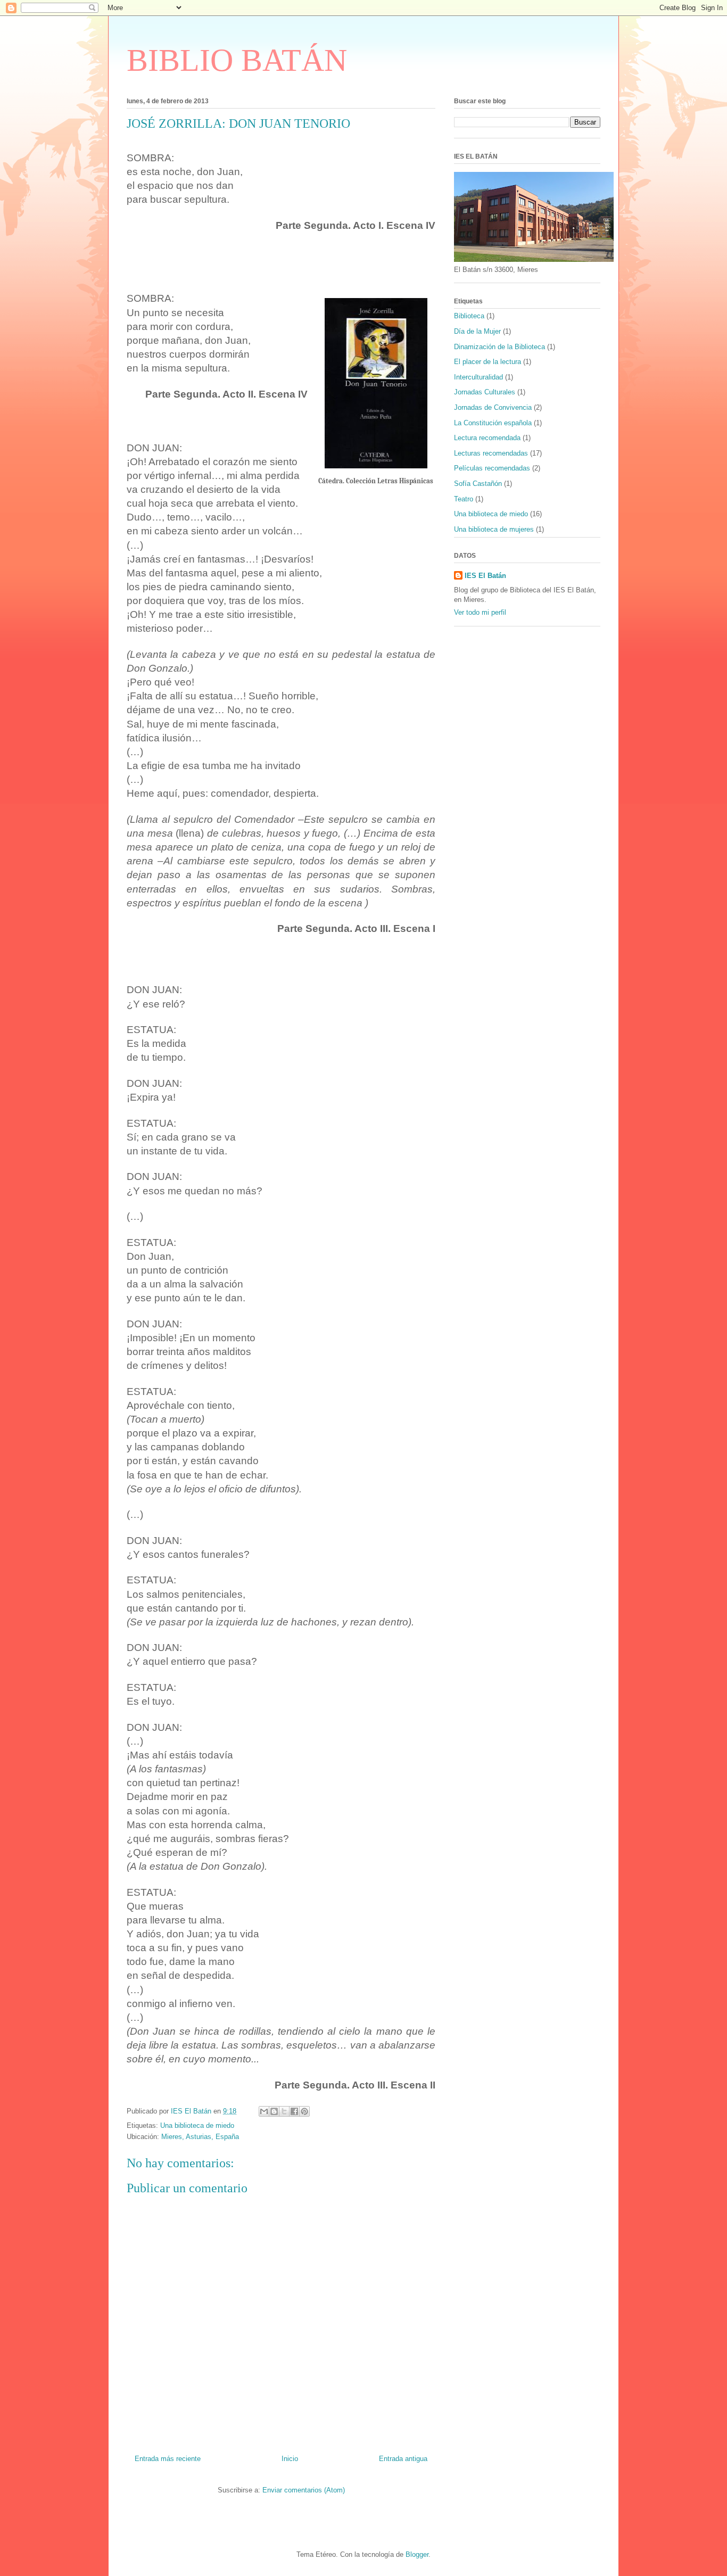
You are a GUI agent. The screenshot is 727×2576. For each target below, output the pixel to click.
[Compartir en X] (284, 2111)
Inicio (290, 2459)
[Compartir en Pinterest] (304, 2111)
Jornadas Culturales (485, 392)
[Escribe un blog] (274, 2111)
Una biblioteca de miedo (197, 2125)
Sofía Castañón (478, 484)
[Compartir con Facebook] (294, 2111)
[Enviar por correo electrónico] (264, 2111)
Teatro (464, 499)
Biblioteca (469, 316)
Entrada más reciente (168, 2459)
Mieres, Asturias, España (200, 2137)
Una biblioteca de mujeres (494, 529)
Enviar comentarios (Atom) (304, 2490)
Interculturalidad (478, 377)
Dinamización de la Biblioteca (499, 347)
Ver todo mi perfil (480, 612)
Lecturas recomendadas (491, 453)
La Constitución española (493, 423)
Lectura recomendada (487, 438)
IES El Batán (485, 576)
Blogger (417, 2554)
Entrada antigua (403, 2459)
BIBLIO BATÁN (237, 60)
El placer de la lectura (488, 362)
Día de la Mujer (477, 331)
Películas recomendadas (492, 468)
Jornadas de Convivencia (493, 407)
